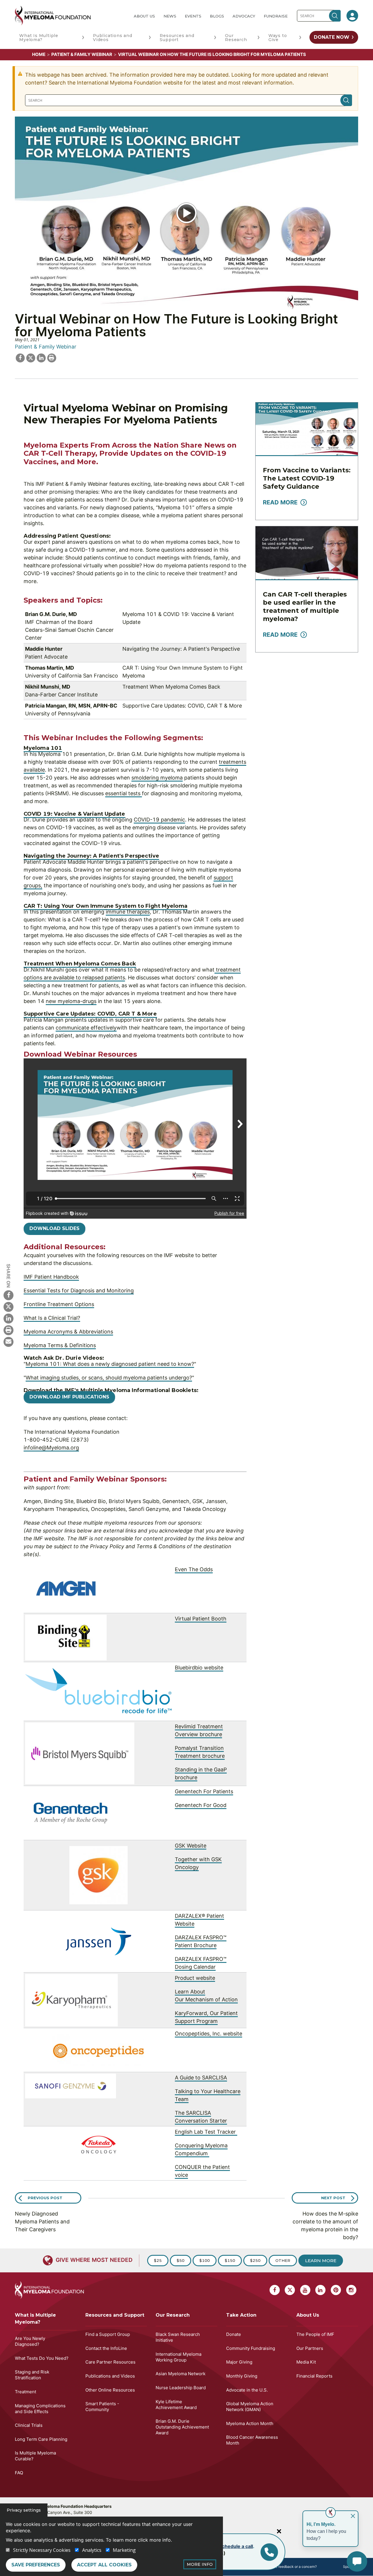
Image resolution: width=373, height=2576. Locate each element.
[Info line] (269, 2552)
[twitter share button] (31, 357)
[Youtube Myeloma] (305, 2290)
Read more (280, 502)
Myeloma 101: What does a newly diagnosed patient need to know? (110, 1364)
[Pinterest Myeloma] (336, 2290)
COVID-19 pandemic (159, 820)
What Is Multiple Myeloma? (39, 38)
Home (39, 54)
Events (193, 16)
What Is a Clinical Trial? (52, 1318)
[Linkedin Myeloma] (8, 1318)
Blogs (217, 16)
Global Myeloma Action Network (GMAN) (250, 2407)
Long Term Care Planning (41, 2439)
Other (283, 2260)
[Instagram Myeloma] (351, 2290)
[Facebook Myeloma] (8, 1295)
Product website (195, 1978)
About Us (144, 16)
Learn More (321, 2261)
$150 (230, 2260)
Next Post (333, 2198)
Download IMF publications (69, 1397)
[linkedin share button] (41, 357)
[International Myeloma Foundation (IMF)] (70, 16)
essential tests (124, 793)
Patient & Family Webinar (82, 54)
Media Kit (306, 2362)
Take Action (241, 2315)
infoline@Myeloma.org (51, 1448)
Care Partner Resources (110, 2362)
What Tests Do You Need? (42, 2358)
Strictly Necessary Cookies (42, 2550)
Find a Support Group (108, 2334)
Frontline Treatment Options (59, 1304)
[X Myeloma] (8, 1307)
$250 (255, 2260)
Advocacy (244, 16)
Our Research (236, 38)
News (170, 16)
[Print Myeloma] (8, 1330)
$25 (158, 2260)
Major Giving (239, 2362)
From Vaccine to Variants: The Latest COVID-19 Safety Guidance (307, 478)
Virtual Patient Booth (201, 1619)
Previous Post (45, 2198)
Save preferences (36, 2565)
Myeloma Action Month (250, 2423)
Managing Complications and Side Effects (40, 2409)
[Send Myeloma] (8, 1342)
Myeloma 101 (43, 748)
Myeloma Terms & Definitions (60, 1345)
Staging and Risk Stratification (32, 2375)
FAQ (19, 2473)
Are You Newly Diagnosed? (30, 2341)
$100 (205, 2260)
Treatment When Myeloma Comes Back (80, 964)
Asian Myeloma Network (181, 2374)
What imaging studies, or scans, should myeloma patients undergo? (109, 1378)
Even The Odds (194, 1569)
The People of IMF (315, 2334)
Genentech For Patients (204, 1791)
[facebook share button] (20, 357)
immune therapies (128, 912)
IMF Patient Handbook (51, 1277)
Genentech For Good (201, 1805)
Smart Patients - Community (102, 2407)
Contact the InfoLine (106, 2348)
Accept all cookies (104, 2565)
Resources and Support (177, 38)
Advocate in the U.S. (247, 2390)
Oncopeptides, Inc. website (209, 2034)
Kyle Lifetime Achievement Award (176, 2405)
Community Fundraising (251, 2348)
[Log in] (352, 16)
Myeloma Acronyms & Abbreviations (68, 1332)
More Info (200, 2564)
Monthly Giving (242, 2376)
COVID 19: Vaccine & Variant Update (74, 814)
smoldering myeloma (157, 778)
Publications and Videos (113, 38)
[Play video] (186, 213)
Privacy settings (24, 2510)
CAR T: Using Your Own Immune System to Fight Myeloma (105, 906)
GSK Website (191, 1846)
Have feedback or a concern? (293, 2567)
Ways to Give (278, 38)
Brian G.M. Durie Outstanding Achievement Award (182, 2427)
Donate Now (332, 37)
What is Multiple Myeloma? (35, 2319)
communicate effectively (86, 1028)
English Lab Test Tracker (206, 2132)
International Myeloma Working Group (178, 2357)
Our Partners (310, 2348)
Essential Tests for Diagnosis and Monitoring (79, 1290)
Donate (234, 2334)
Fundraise (276, 16)
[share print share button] (52, 357)
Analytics (92, 2550)
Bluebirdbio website (199, 1668)
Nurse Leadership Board (181, 2388)
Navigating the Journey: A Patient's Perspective (92, 856)
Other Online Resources (110, 2390)
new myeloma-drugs (71, 1001)
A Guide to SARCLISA (201, 2078)
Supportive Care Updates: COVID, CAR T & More (90, 1014)
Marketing (124, 2550)
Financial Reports (314, 2376)
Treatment (25, 2392)
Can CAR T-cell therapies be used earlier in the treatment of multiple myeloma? (305, 607)
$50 (181, 2260)
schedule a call (236, 2546)
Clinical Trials (29, 2425)
